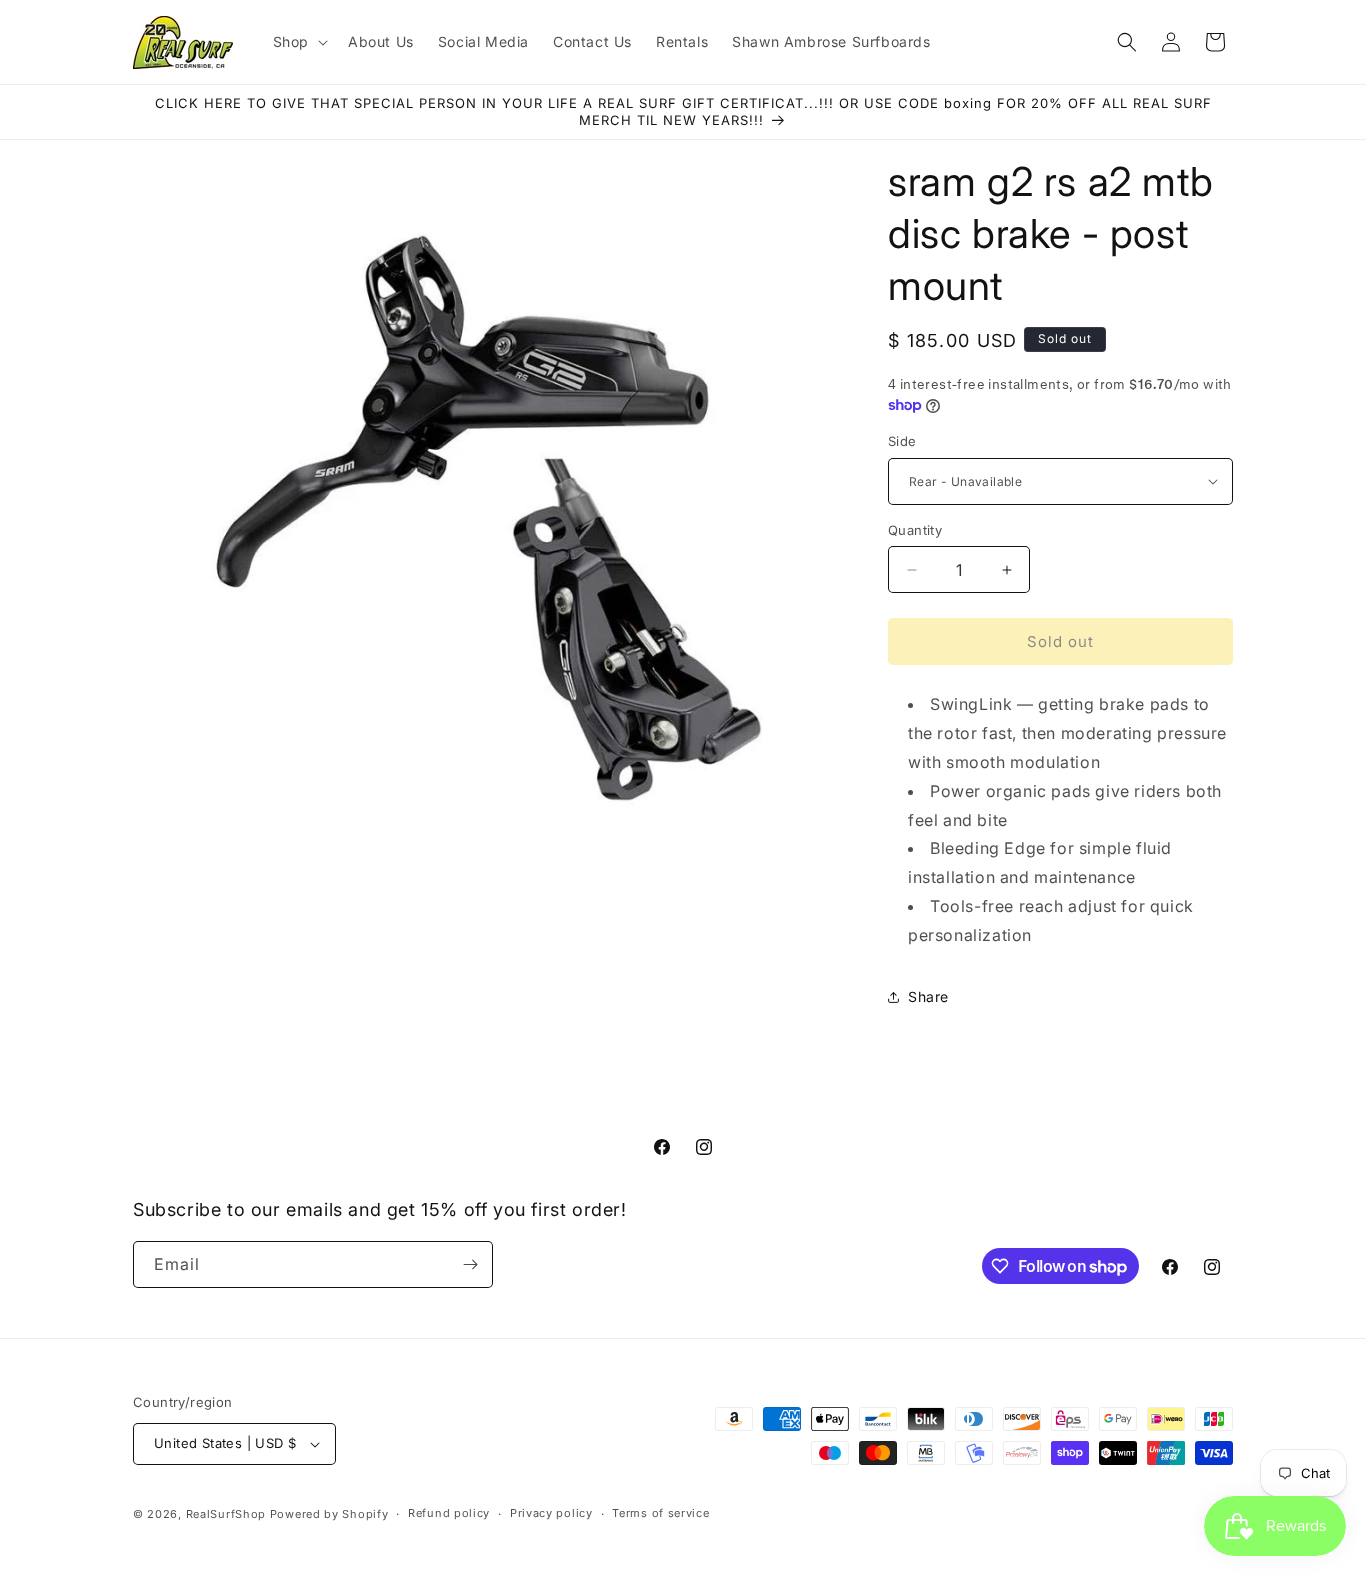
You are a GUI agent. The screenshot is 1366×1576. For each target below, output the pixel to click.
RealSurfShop (226, 1514)
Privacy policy (551, 1513)
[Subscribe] (470, 1264)
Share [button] (928, 996)
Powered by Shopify (329, 1514)
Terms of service (660, 1513)
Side (902, 441)
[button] (298, 42)
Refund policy (449, 1513)
